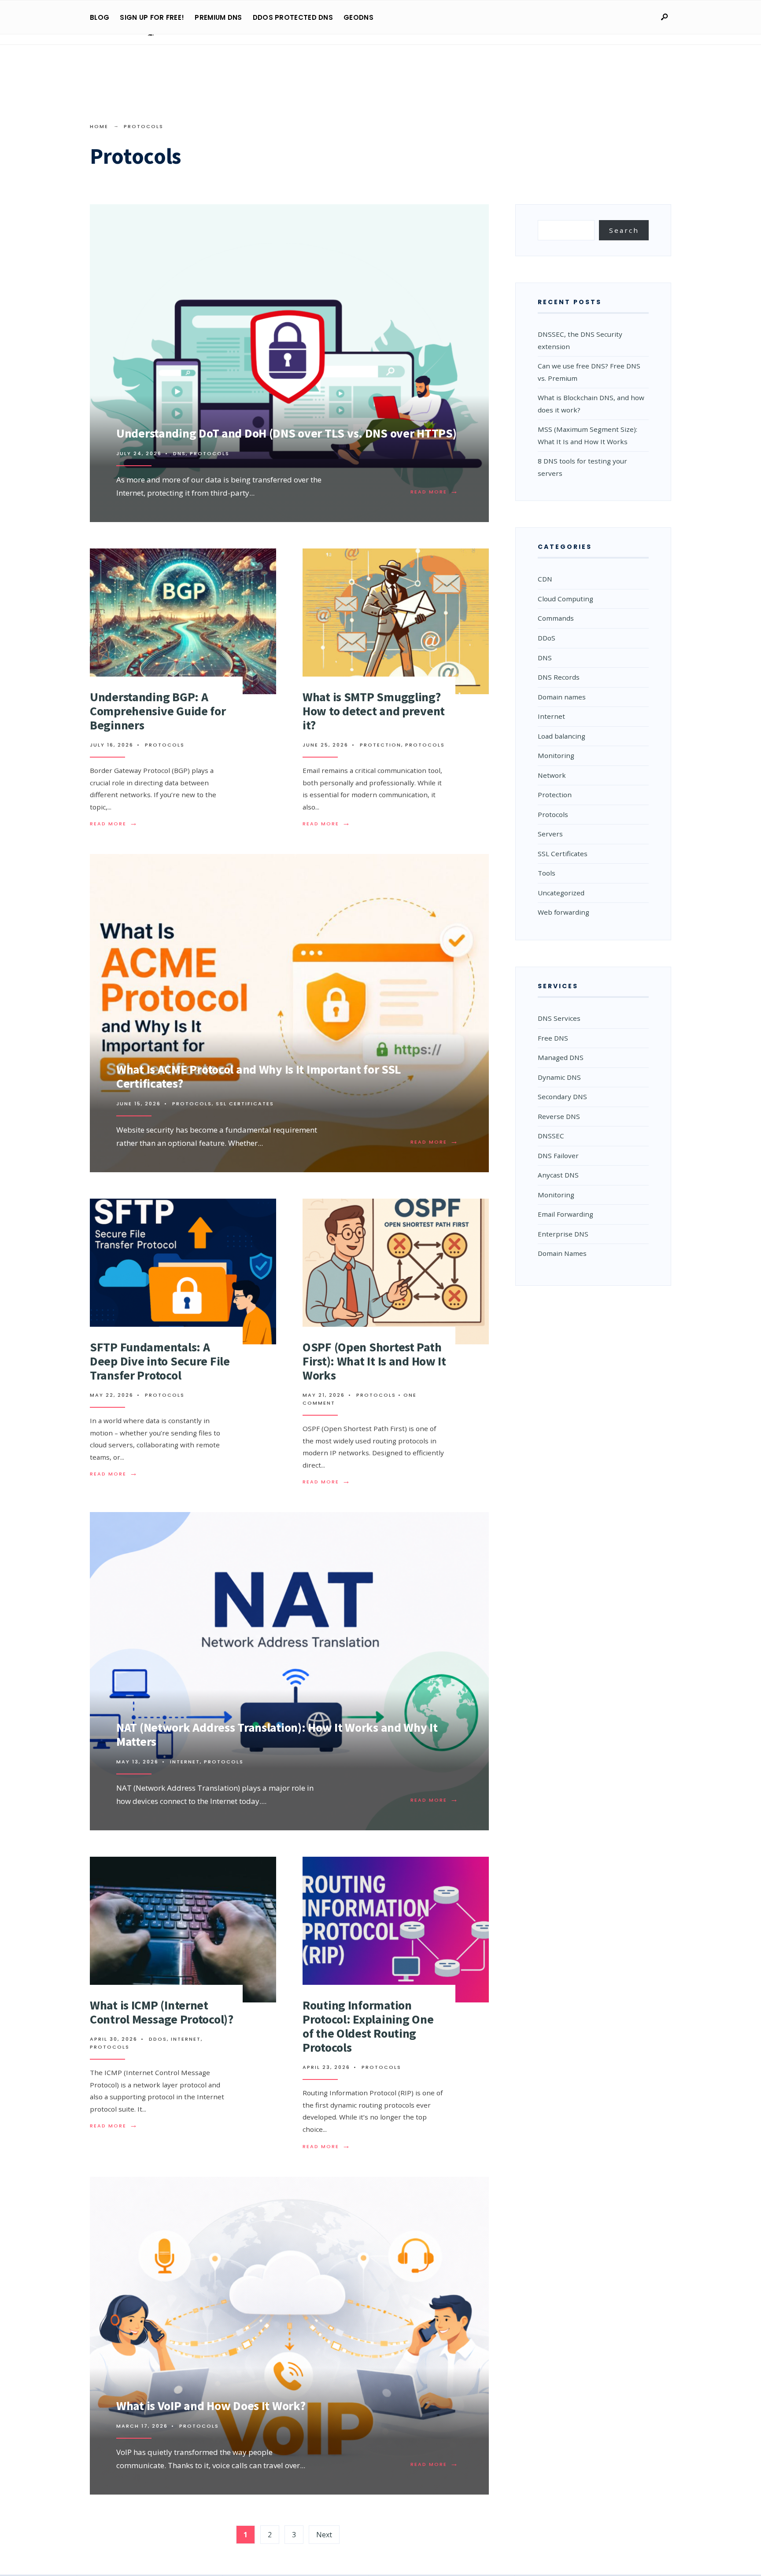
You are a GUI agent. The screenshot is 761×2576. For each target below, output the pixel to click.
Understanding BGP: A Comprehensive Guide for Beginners (158, 711)
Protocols (210, 453)
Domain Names (562, 1253)
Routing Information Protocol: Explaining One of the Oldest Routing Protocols (368, 2026)
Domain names (562, 697)
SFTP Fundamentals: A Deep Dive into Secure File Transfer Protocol (160, 1361)
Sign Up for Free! (152, 17)
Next (324, 2535)
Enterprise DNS (563, 1234)
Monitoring (556, 755)
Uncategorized (561, 893)
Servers (550, 834)
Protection (380, 745)
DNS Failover (558, 1156)
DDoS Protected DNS (293, 17)
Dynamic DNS (559, 1077)
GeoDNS (358, 17)
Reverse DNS (559, 1116)
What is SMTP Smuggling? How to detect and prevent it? (374, 711)
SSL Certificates (245, 1104)
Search (624, 230)
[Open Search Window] (664, 17)
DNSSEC (551, 1136)
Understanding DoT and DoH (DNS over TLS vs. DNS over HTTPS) (286, 433)
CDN (545, 579)
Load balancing (562, 736)
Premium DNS (218, 17)
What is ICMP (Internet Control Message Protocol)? (162, 2012)
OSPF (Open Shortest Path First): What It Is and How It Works (374, 1361)
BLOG (100, 17)
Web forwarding (563, 912)
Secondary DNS (562, 1097)
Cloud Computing (565, 599)
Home (99, 126)
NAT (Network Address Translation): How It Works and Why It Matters (277, 1734)
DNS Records (559, 677)
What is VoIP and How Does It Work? (211, 2406)
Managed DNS (561, 1057)
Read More (436, 492)
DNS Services (559, 1018)
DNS (179, 453)
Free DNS (553, 1038)
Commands (556, 618)
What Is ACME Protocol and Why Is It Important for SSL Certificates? (259, 1076)
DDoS (158, 2039)
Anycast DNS (558, 1175)
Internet (185, 1762)
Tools (547, 873)
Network (552, 775)
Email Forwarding (565, 1214)
